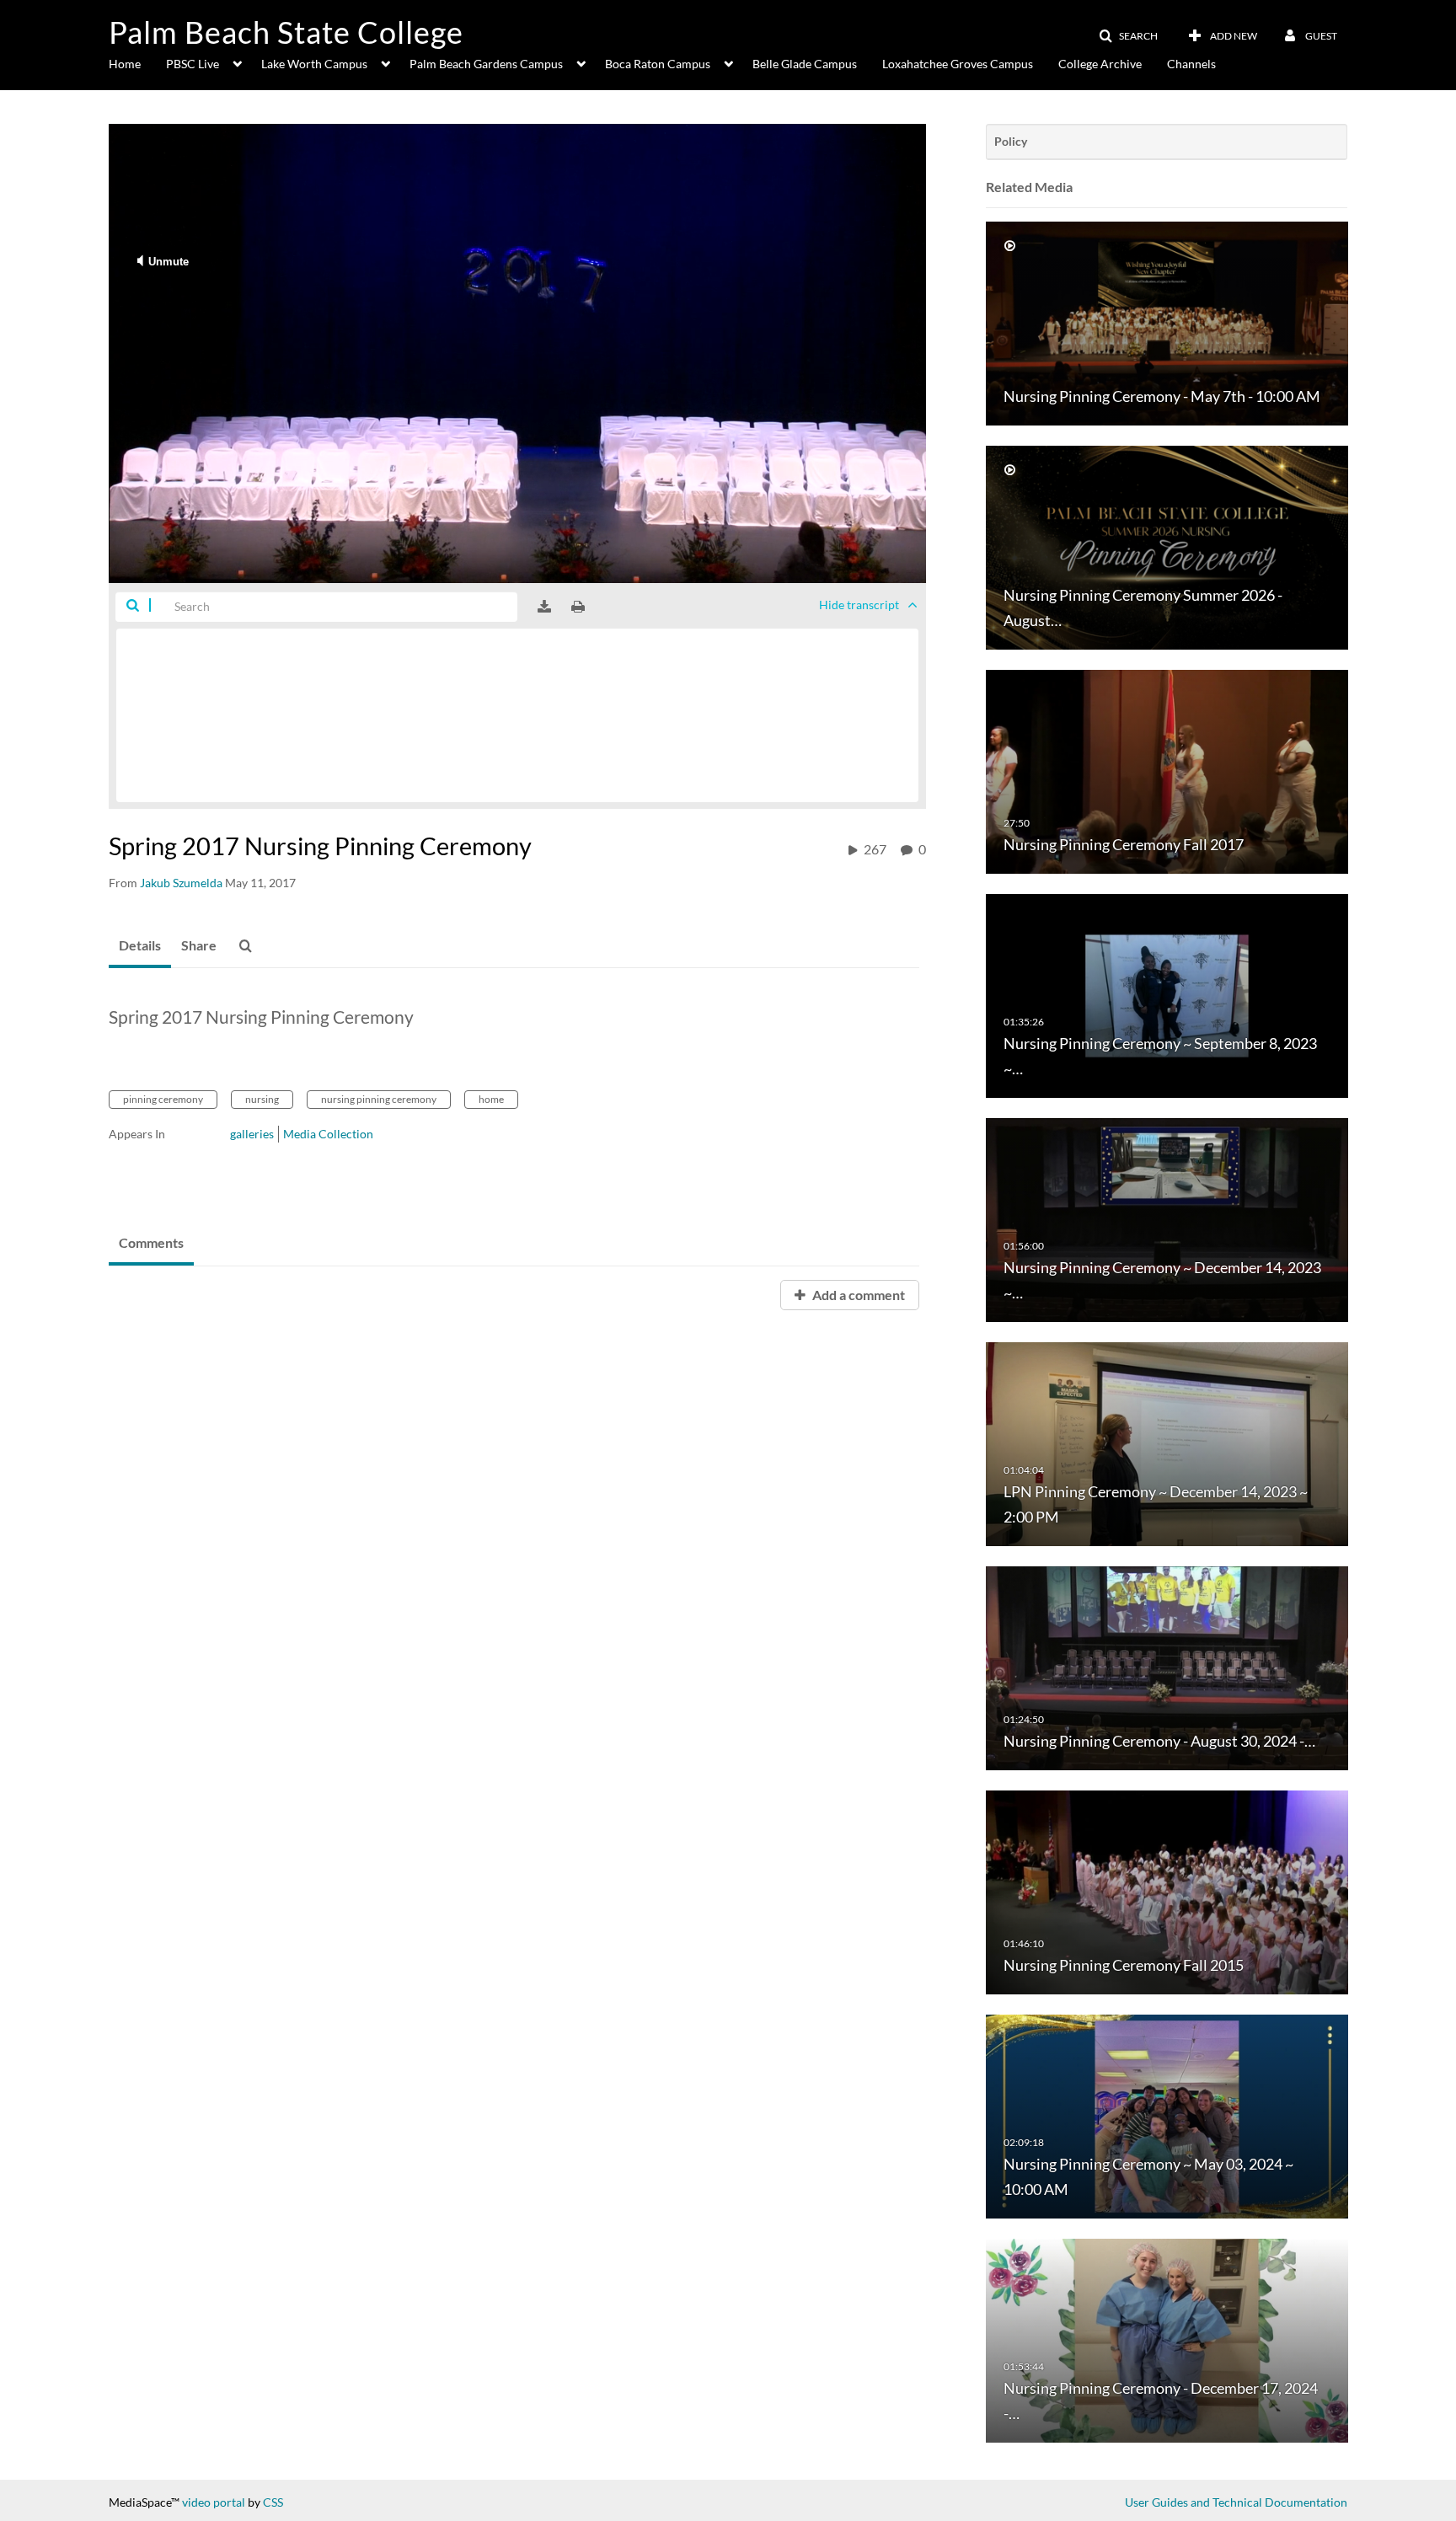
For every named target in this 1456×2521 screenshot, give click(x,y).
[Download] (544, 607)
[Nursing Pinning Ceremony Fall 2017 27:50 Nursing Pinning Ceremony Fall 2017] (1167, 771)
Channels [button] (1191, 64)
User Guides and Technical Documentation (1236, 2502)
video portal (214, 2502)
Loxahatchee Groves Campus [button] (958, 64)
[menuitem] (137, 62)
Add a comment (857, 1295)
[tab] (140, 946)
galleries (252, 1134)
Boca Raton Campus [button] (658, 64)
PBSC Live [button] (193, 64)
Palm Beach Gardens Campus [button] (486, 64)
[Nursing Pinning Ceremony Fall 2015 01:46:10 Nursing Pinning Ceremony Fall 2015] (1167, 1891)
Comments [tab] (151, 1242)
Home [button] (125, 64)
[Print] (578, 607)
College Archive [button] (1100, 64)
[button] (1128, 36)
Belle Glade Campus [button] (805, 64)
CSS (273, 2502)
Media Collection (328, 1134)
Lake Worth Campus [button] (314, 64)
